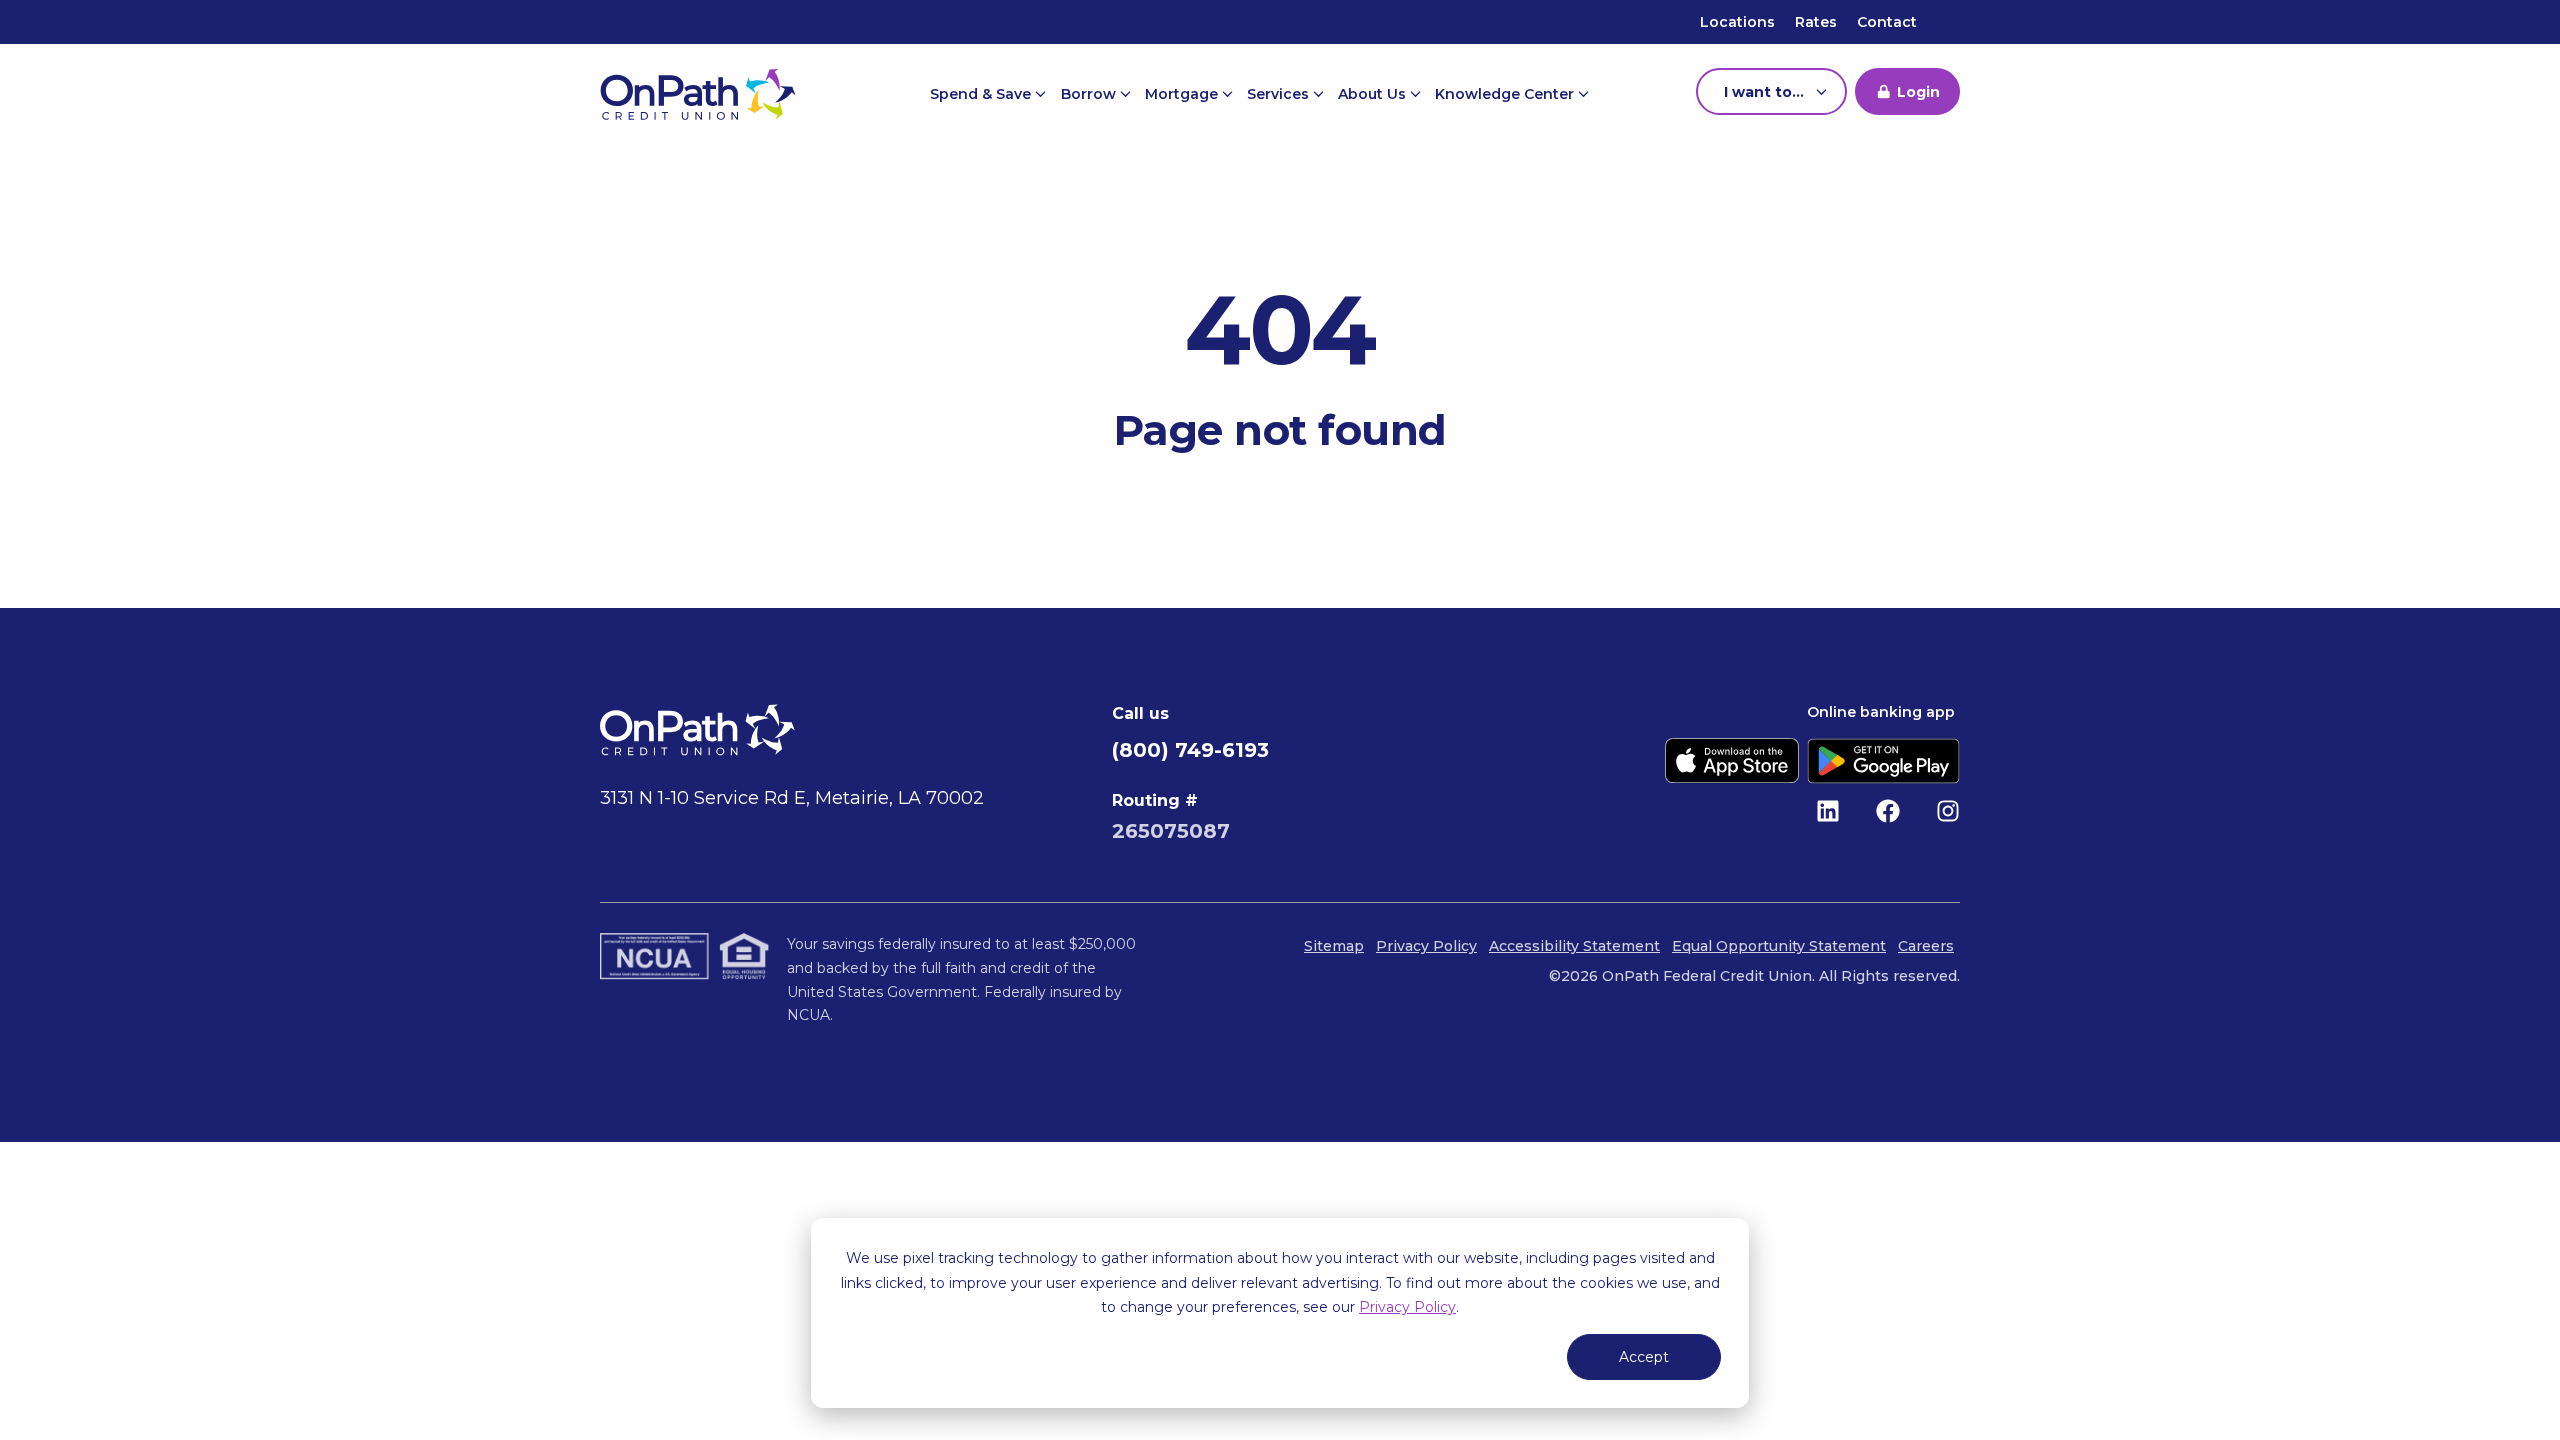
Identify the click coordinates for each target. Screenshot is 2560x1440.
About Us (1374, 94)
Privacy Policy (1407, 1307)
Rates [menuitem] (1816, 22)
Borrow (1090, 94)
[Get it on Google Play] (1883, 761)
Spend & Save (982, 94)
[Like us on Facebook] (1888, 811)
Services (1280, 94)
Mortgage (1183, 94)
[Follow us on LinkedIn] (1828, 811)
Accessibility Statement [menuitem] (1574, 946)
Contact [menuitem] (1887, 22)
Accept (1644, 1357)
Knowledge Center (1506, 94)
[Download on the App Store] (1732, 761)
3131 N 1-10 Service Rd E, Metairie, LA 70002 (792, 798)
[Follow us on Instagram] (1948, 811)
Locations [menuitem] (1737, 22)
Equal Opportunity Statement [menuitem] (1779, 946)
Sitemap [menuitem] (1334, 946)
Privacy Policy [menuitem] (1426, 946)
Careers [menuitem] (1926, 946)
